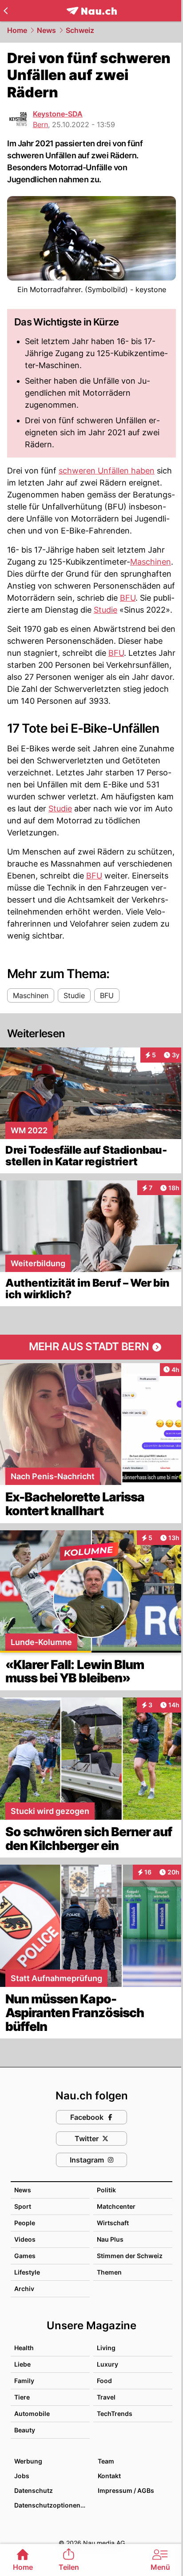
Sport (23, 2206)
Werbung (28, 2461)
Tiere (22, 2397)
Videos (25, 2239)
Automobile (32, 2413)
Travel (106, 2397)
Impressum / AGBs (126, 2490)
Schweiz (80, 30)
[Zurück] (6, 11)
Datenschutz (34, 2490)
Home (17, 30)
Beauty (25, 2430)
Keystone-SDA (58, 114)
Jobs (22, 2476)
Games (25, 2256)
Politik (106, 2190)
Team (106, 2461)
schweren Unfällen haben (107, 471)
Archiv (24, 2289)
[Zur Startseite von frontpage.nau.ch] (92, 11)
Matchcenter (116, 2206)
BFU (128, 598)
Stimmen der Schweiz (130, 2256)
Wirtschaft (113, 2223)
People (25, 2223)
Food (104, 2381)
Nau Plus (110, 2239)
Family (24, 2381)
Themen (109, 2272)
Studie (105, 610)
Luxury (107, 2364)
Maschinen (151, 562)
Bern (40, 124)
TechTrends (115, 2413)
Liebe (22, 2364)
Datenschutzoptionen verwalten (52, 2505)
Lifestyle (27, 2272)
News (46, 30)
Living (106, 2348)
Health (24, 2348)
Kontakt (109, 2476)
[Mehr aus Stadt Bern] (91, 1347)
